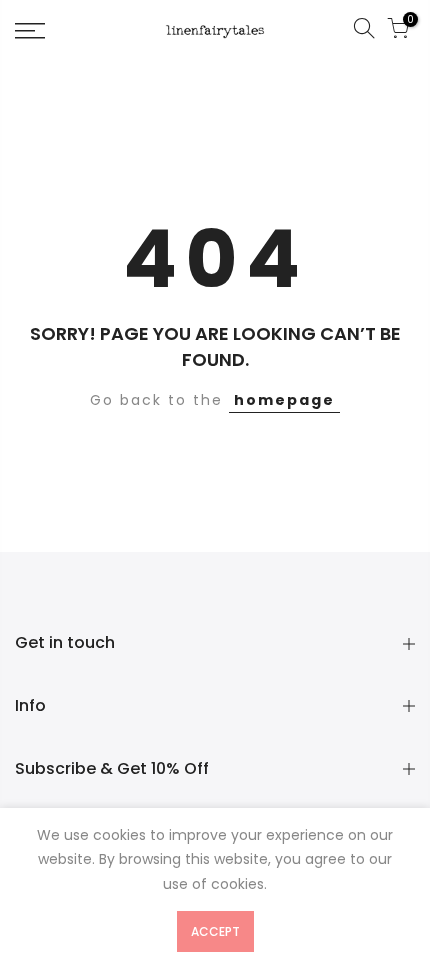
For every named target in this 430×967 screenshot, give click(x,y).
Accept (215, 931)
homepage (284, 400)
